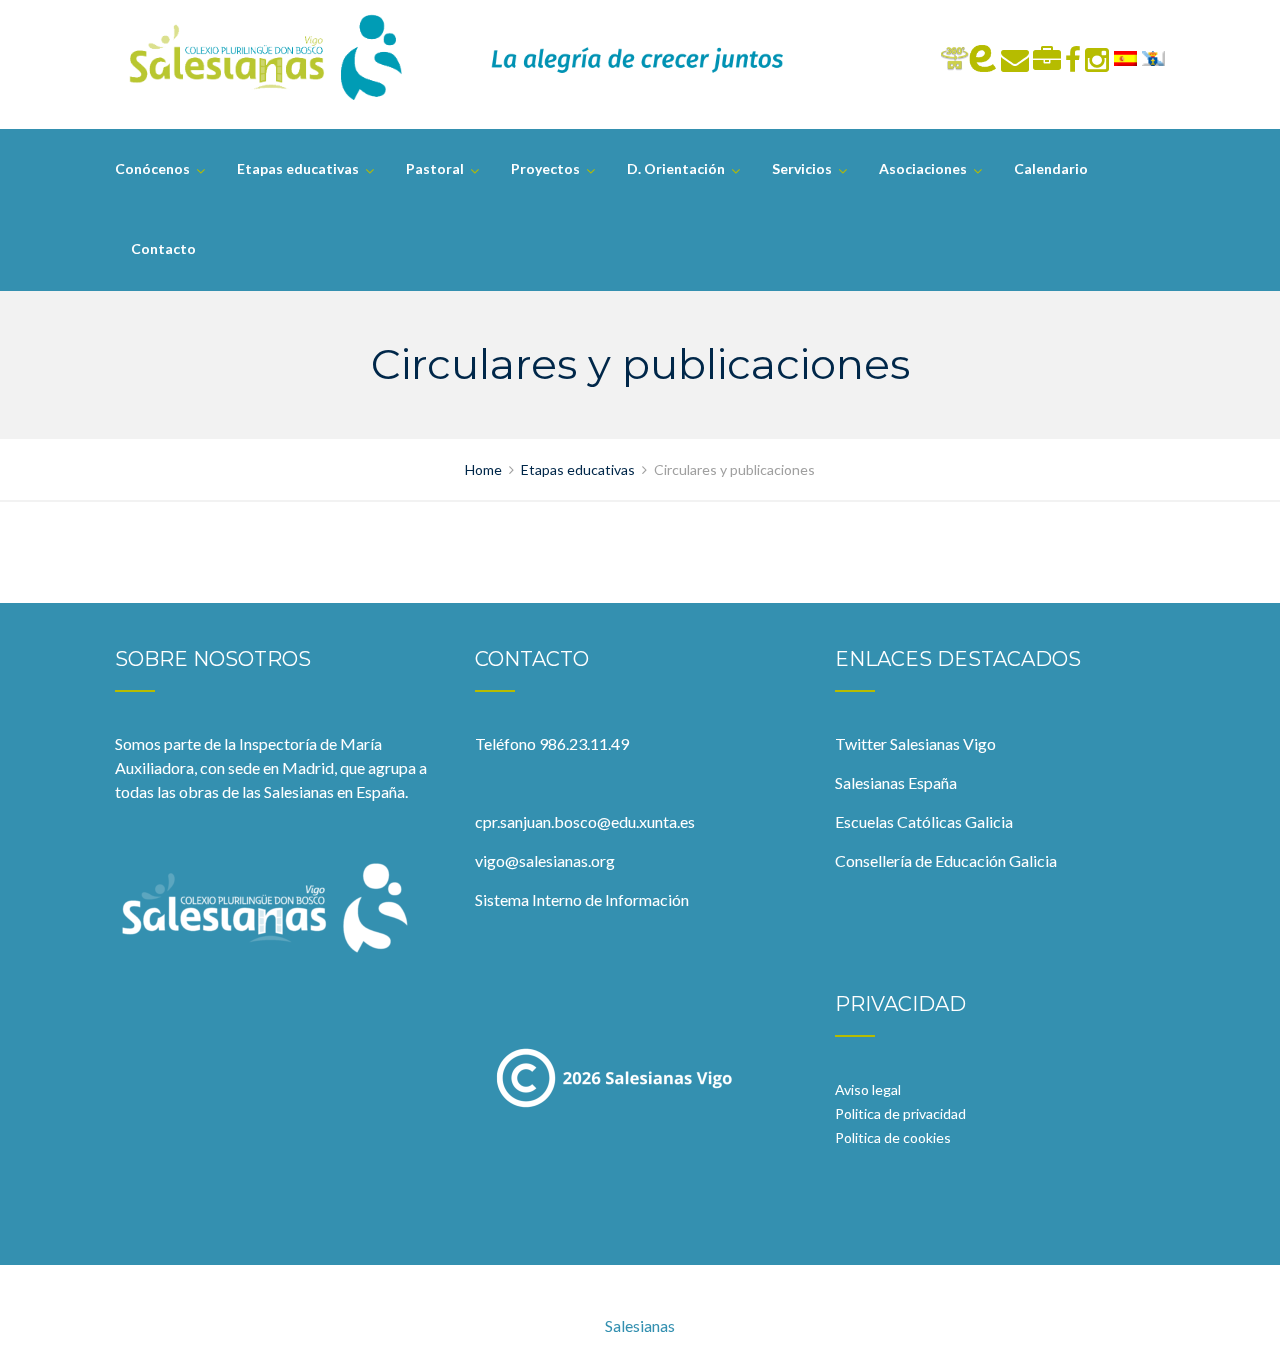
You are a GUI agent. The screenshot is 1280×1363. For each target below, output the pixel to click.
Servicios (802, 168)
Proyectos (545, 168)
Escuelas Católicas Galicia (924, 821)
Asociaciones (923, 168)
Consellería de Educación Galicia (946, 860)
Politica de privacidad (900, 1113)
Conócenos (152, 168)
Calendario (1051, 168)
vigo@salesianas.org (545, 860)
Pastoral (435, 168)
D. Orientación (676, 168)
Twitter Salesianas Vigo (915, 743)
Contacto (163, 248)
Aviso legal (868, 1089)
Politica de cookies (893, 1137)
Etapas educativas (298, 168)
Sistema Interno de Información (582, 899)
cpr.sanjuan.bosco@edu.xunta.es (585, 821)
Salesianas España (896, 782)
